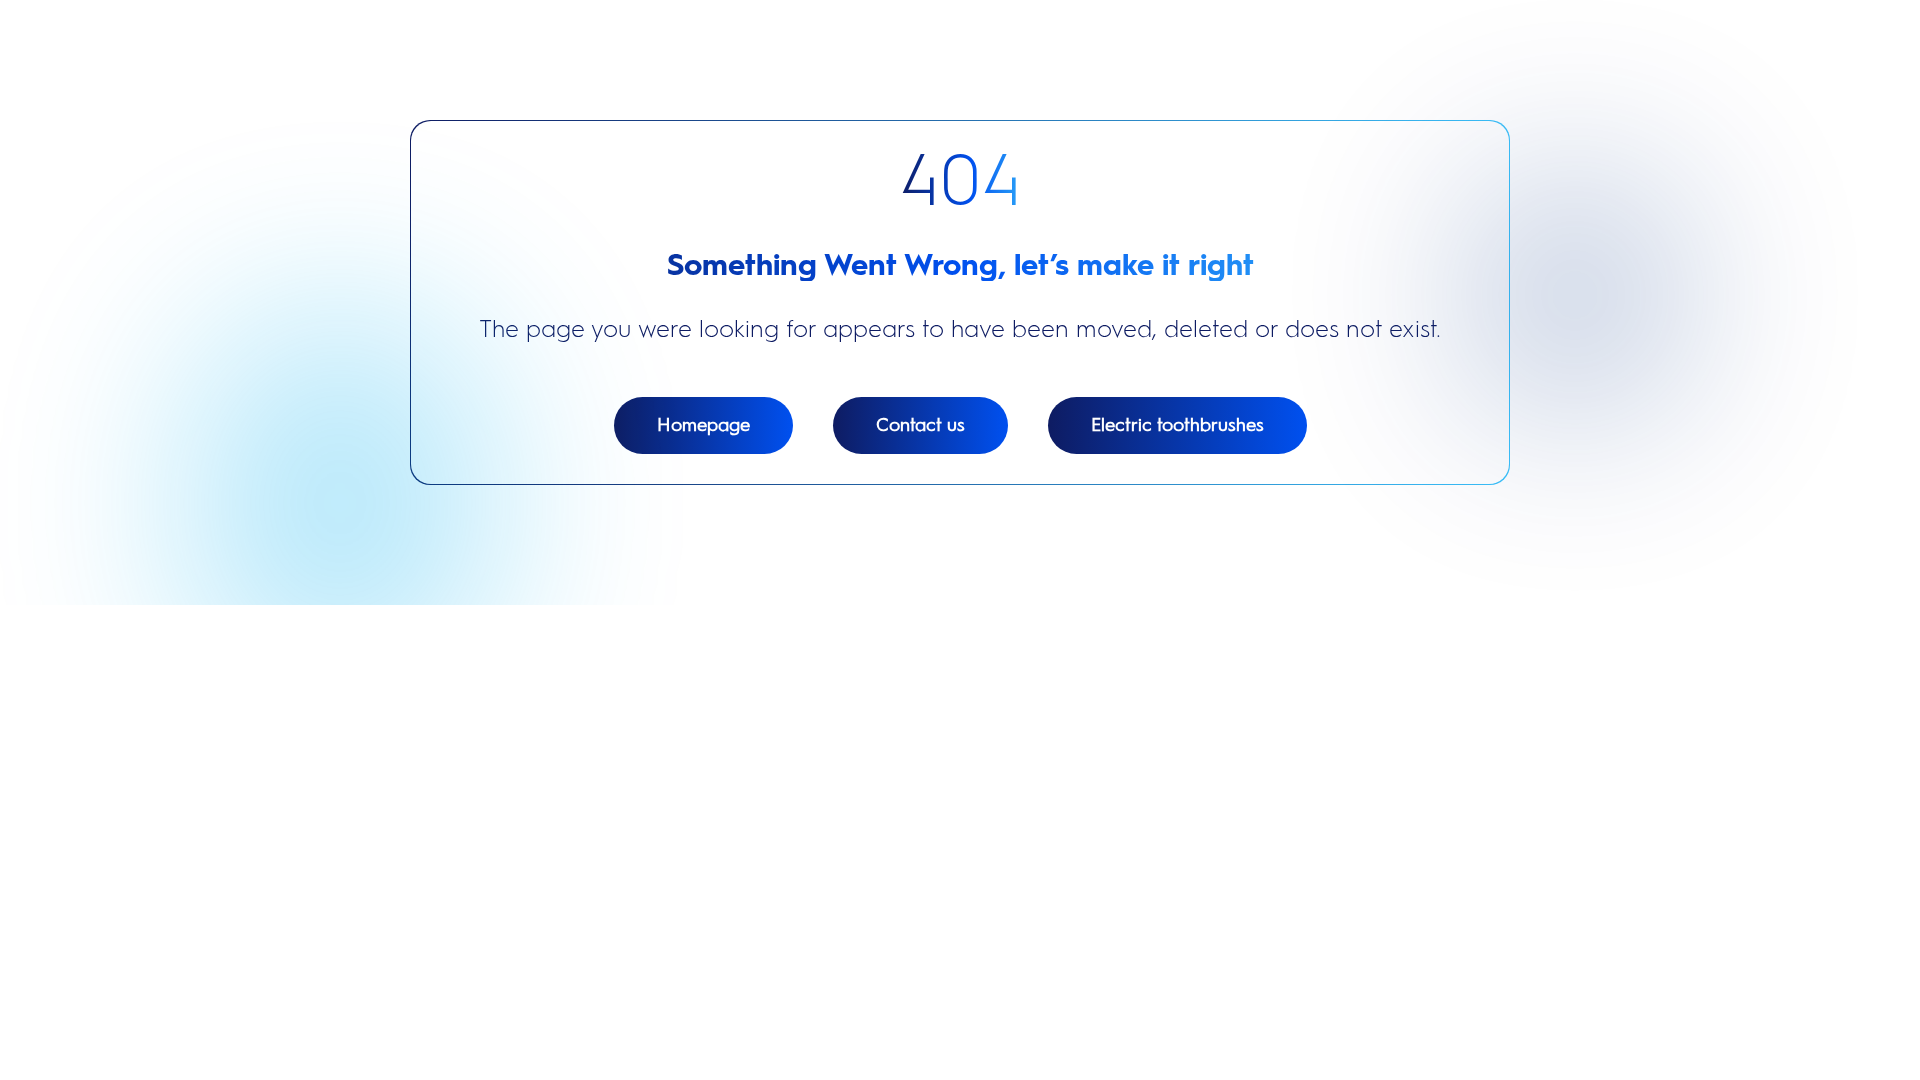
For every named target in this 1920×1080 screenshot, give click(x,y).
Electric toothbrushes (1177, 425)
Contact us (920, 425)
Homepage (703, 425)
